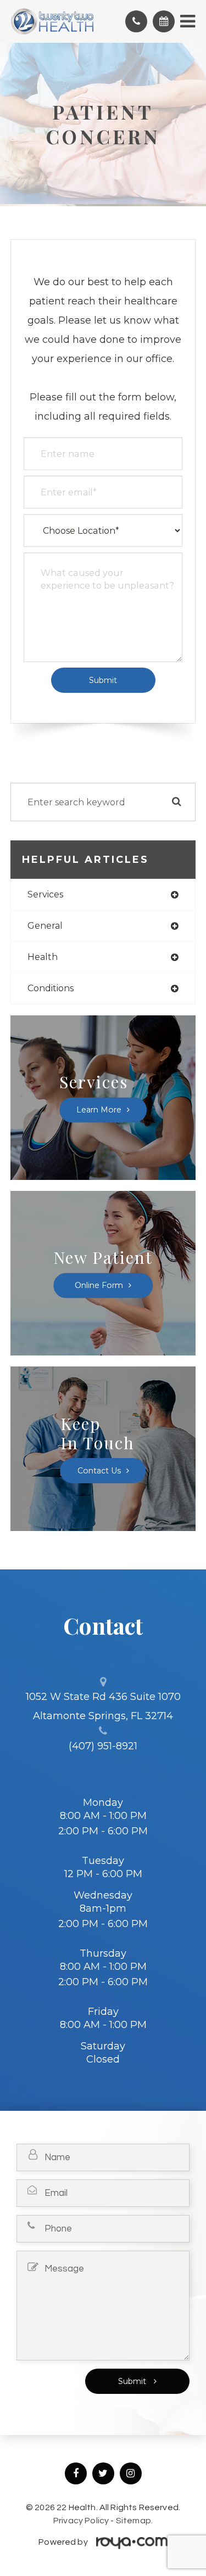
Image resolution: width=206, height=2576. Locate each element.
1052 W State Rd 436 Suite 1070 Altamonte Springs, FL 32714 (103, 1706)
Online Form (99, 1286)
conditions (51, 988)
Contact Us (99, 1471)
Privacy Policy (81, 2521)
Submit (133, 2381)
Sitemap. (134, 2521)
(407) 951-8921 (103, 1746)
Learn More (99, 1110)
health (43, 957)
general (45, 926)
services (45, 894)
